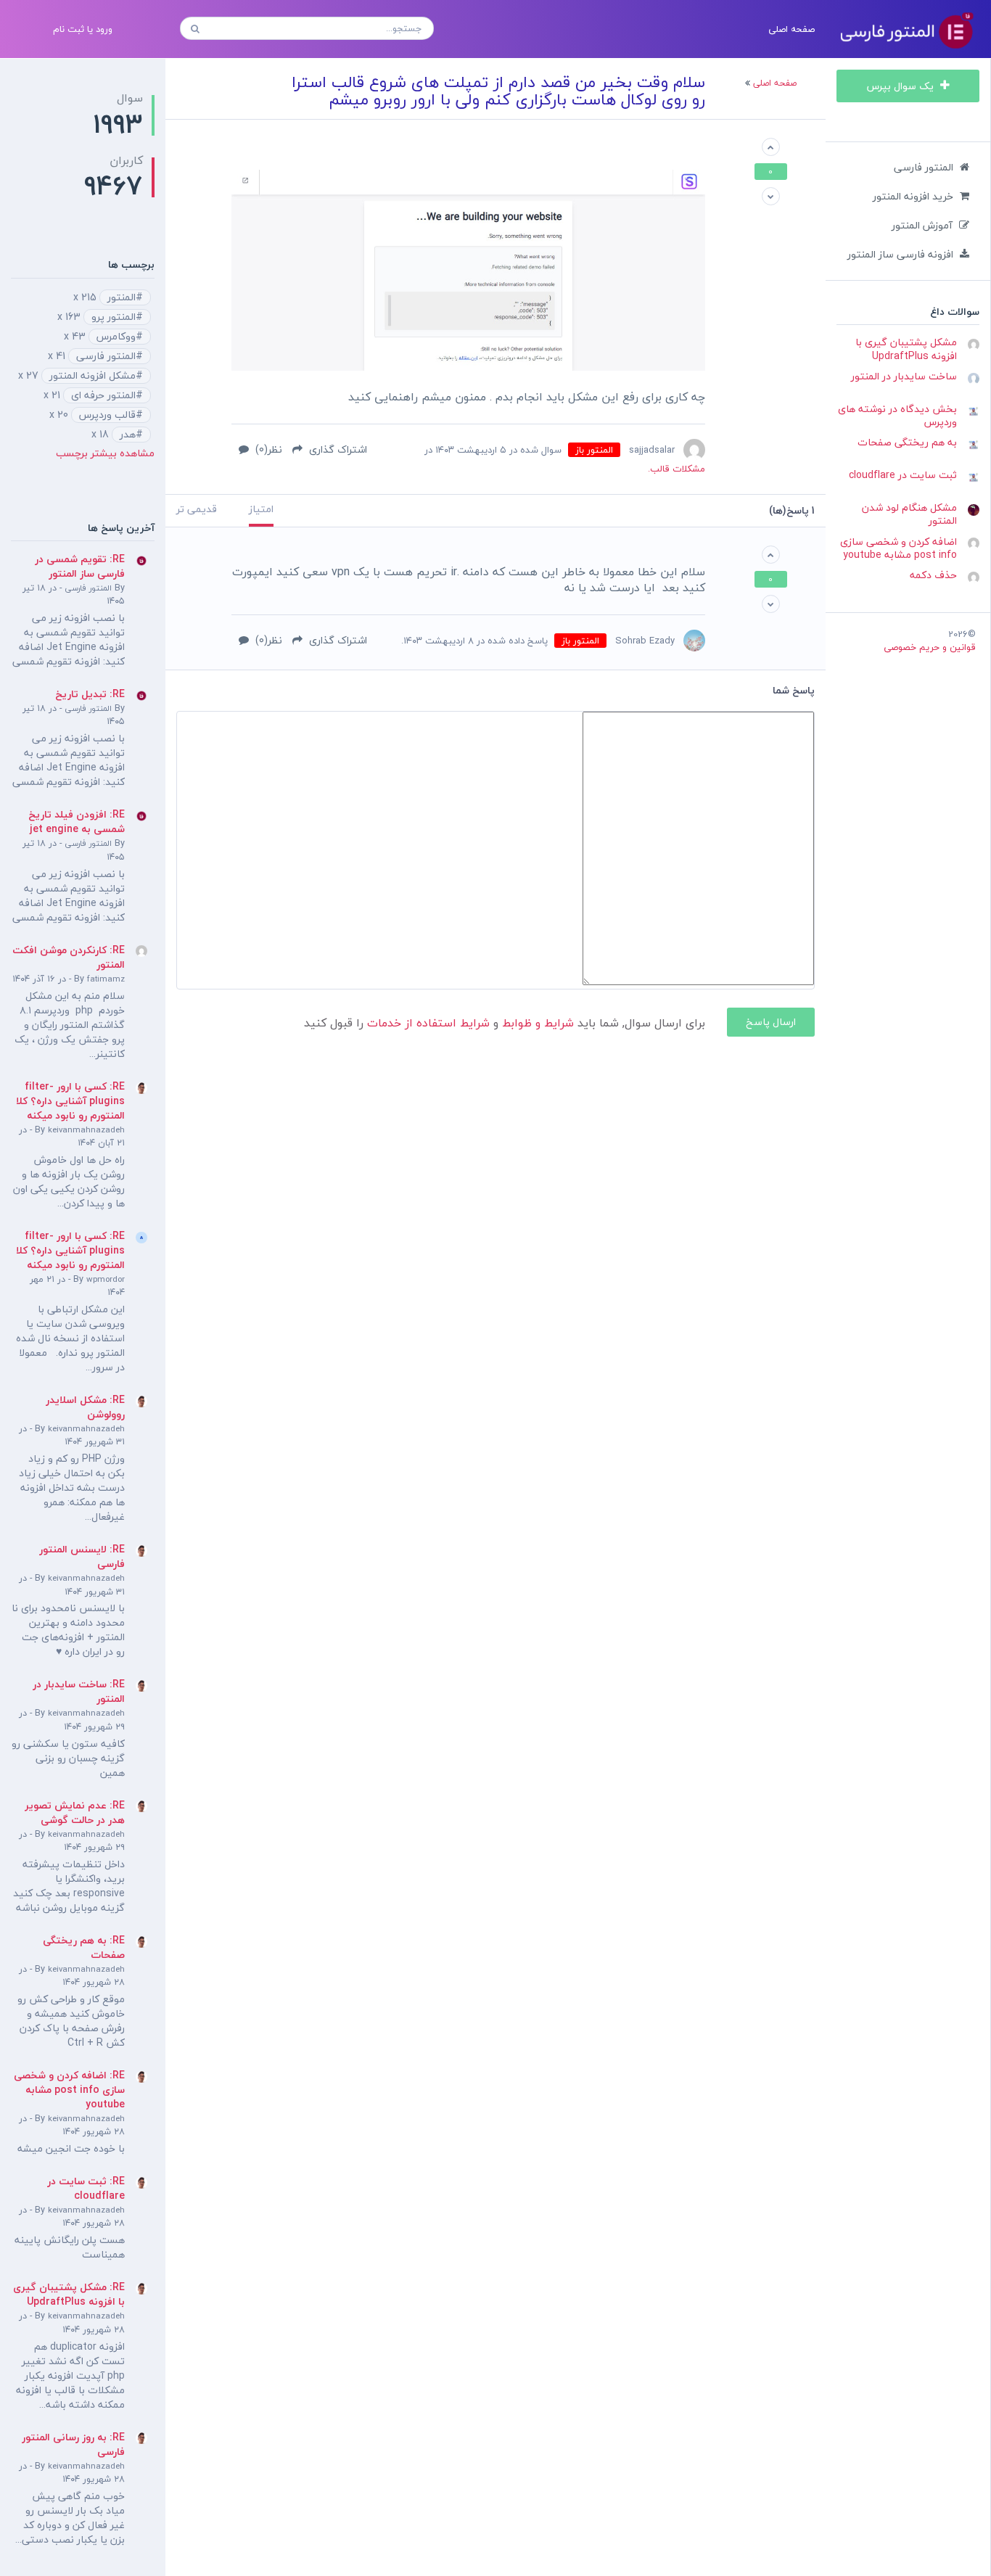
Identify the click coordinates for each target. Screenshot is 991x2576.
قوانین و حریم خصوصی (930, 647)
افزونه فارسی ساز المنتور (900, 254)
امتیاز (261, 509)
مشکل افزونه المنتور (92, 376)
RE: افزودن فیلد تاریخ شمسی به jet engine (77, 822)
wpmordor (106, 1279)
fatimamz (106, 979)
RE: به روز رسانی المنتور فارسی (73, 2444)
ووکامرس (116, 337)
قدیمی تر (197, 509)
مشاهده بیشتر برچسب (105, 453)
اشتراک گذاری (337, 449)
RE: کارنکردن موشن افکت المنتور (69, 957)
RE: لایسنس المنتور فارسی (82, 1556)
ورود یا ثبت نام (83, 29)
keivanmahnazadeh (86, 1130)
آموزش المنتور (922, 225)
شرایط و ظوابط (538, 1023)
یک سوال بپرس (902, 86)
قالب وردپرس (107, 415)
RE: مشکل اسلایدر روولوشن (85, 1407)
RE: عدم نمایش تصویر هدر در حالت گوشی (75, 1812)
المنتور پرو (114, 317)
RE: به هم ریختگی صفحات (84, 1947)
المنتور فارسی (924, 167)
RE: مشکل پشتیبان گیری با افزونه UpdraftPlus (69, 2294)
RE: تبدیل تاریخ (90, 694)
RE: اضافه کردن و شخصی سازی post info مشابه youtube (69, 2090)
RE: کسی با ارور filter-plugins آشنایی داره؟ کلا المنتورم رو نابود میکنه (70, 1101)
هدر (128, 435)
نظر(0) (267, 449)
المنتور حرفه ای (103, 395)
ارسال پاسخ (771, 1022)
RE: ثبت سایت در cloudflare (86, 2188)
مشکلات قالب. (677, 469)
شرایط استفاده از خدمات (428, 1023)
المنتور (122, 297)
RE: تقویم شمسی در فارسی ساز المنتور (80, 566)
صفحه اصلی (791, 29)
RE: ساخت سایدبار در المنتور (79, 1691)
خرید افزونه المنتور (913, 196)
